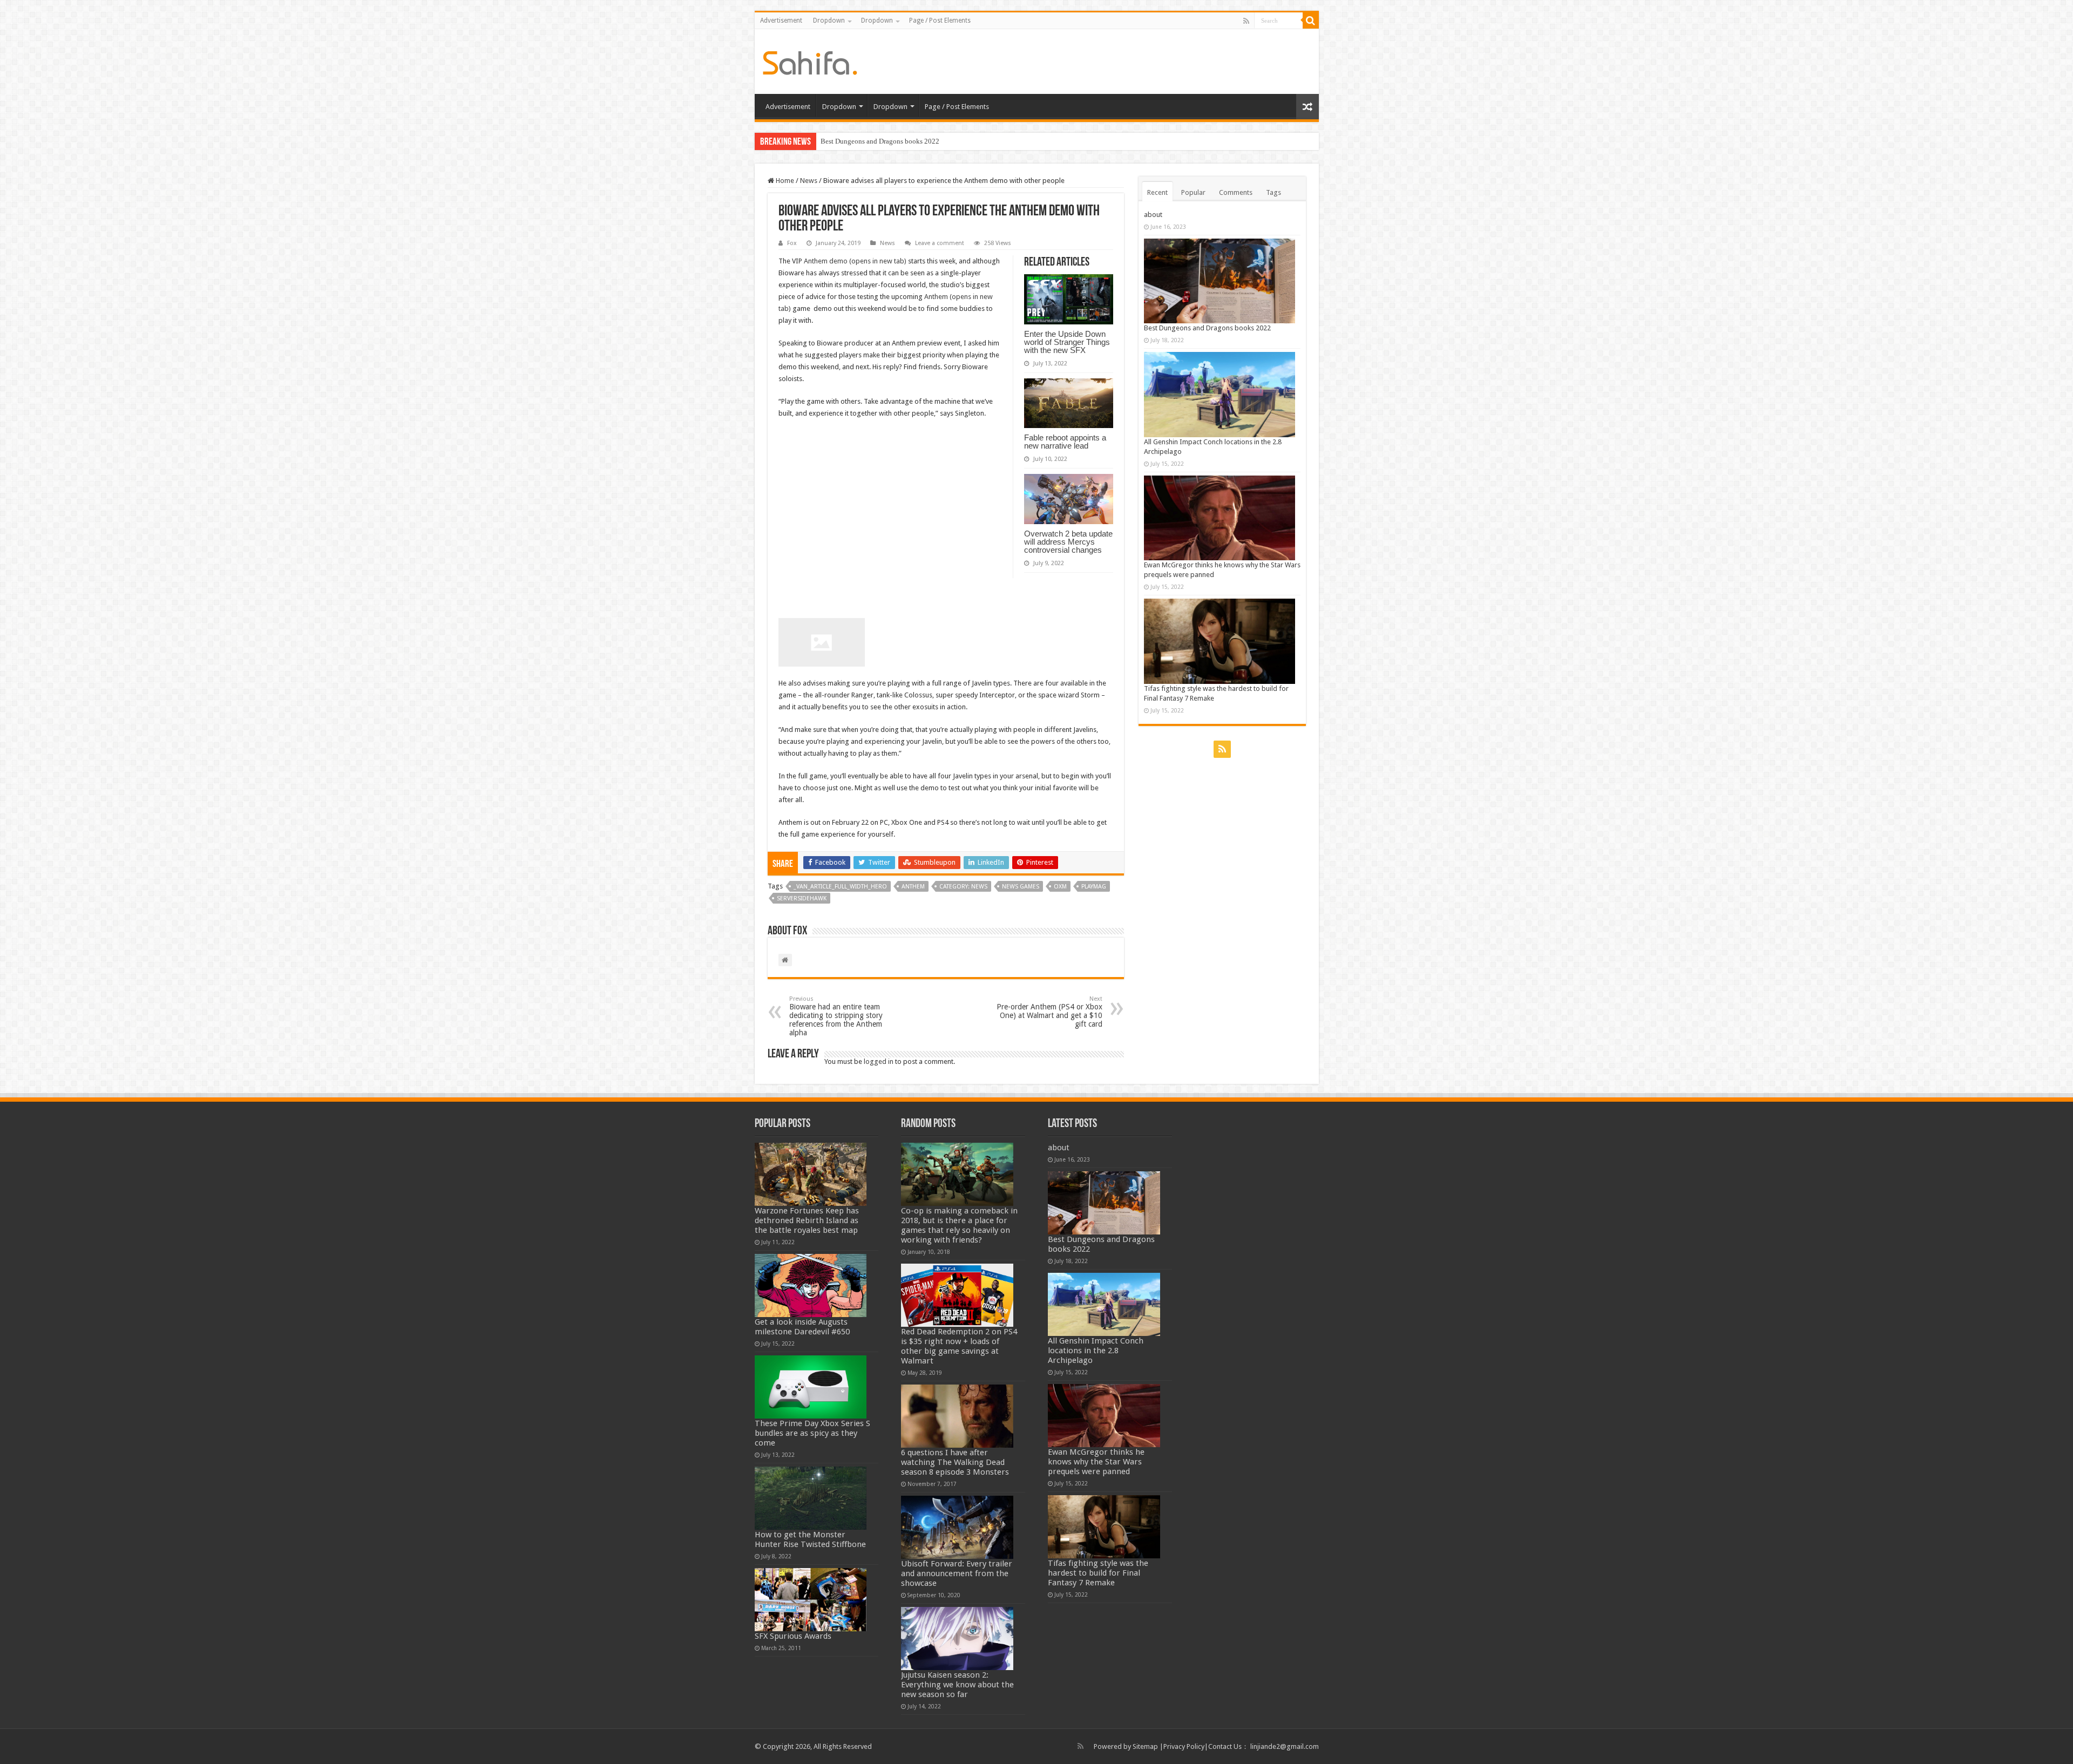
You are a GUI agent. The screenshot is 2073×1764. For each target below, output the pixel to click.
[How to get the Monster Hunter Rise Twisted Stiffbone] (811, 1498)
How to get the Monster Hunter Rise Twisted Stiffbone (810, 1539)
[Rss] (1246, 21)
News (809, 181)
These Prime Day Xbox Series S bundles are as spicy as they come (812, 1433)
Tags (1273, 192)
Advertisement (781, 21)
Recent (1157, 192)
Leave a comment (940, 243)
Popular (1193, 192)
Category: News (963, 887)
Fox (792, 243)
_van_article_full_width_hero (840, 887)
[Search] (1311, 21)
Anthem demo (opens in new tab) (855, 261)
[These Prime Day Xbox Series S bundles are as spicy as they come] (811, 1387)
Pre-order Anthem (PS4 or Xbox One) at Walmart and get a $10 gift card (1049, 1012)
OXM (1060, 887)
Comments (1236, 192)
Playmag (1094, 887)
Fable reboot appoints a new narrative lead (1065, 442)
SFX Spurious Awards (793, 1636)
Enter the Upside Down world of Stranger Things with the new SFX (1067, 342)
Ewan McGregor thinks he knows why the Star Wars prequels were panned (1096, 1462)
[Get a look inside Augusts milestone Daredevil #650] (811, 1285)
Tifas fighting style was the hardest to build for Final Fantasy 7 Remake (1098, 1573)
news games (1021, 887)
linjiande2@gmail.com (1285, 1746)
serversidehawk (802, 898)
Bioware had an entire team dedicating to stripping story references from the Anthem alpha (836, 1016)
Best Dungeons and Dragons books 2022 (1207, 328)
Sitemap (1145, 1746)
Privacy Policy (1184, 1746)
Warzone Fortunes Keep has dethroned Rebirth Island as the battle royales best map (807, 1220)
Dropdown (829, 21)
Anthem (913, 887)
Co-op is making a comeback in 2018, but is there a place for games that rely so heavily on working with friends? (959, 1225)
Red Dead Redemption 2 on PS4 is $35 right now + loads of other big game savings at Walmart (959, 1346)
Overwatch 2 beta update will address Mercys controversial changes (1068, 542)
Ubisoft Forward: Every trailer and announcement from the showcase (957, 1573)
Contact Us (1225, 1746)
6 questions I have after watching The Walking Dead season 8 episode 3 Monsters (955, 1462)
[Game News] (810, 61)
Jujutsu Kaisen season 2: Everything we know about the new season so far (957, 1685)
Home (784, 181)
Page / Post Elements (940, 21)
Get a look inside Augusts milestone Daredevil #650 (802, 1327)
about (1153, 215)
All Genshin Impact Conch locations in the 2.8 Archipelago (907, 141)
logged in (879, 1061)
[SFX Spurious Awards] (811, 1600)
